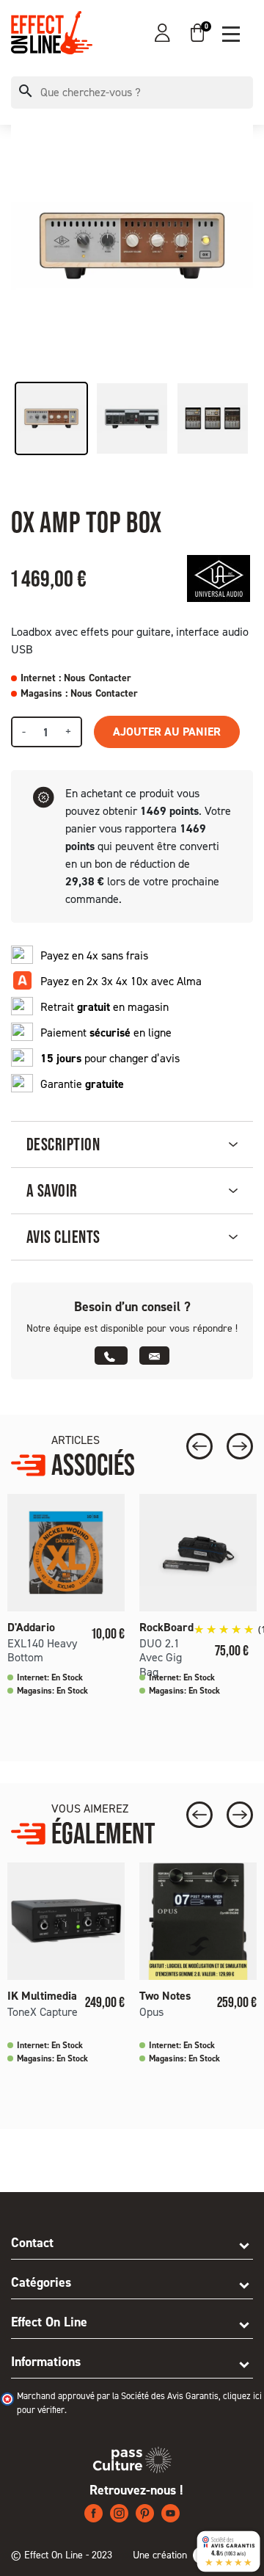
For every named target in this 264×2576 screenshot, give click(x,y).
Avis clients (63, 1237)
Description (63, 1144)
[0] (197, 33)
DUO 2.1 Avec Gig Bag (161, 1657)
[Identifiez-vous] (162, 33)
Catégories (41, 2282)
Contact (32, 2243)
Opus (151, 2012)
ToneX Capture (43, 2012)
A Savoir (52, 1190)
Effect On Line (49, 2322)
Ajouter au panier (167, 732)
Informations (46, 2362)
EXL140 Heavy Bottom (42, 1650)
